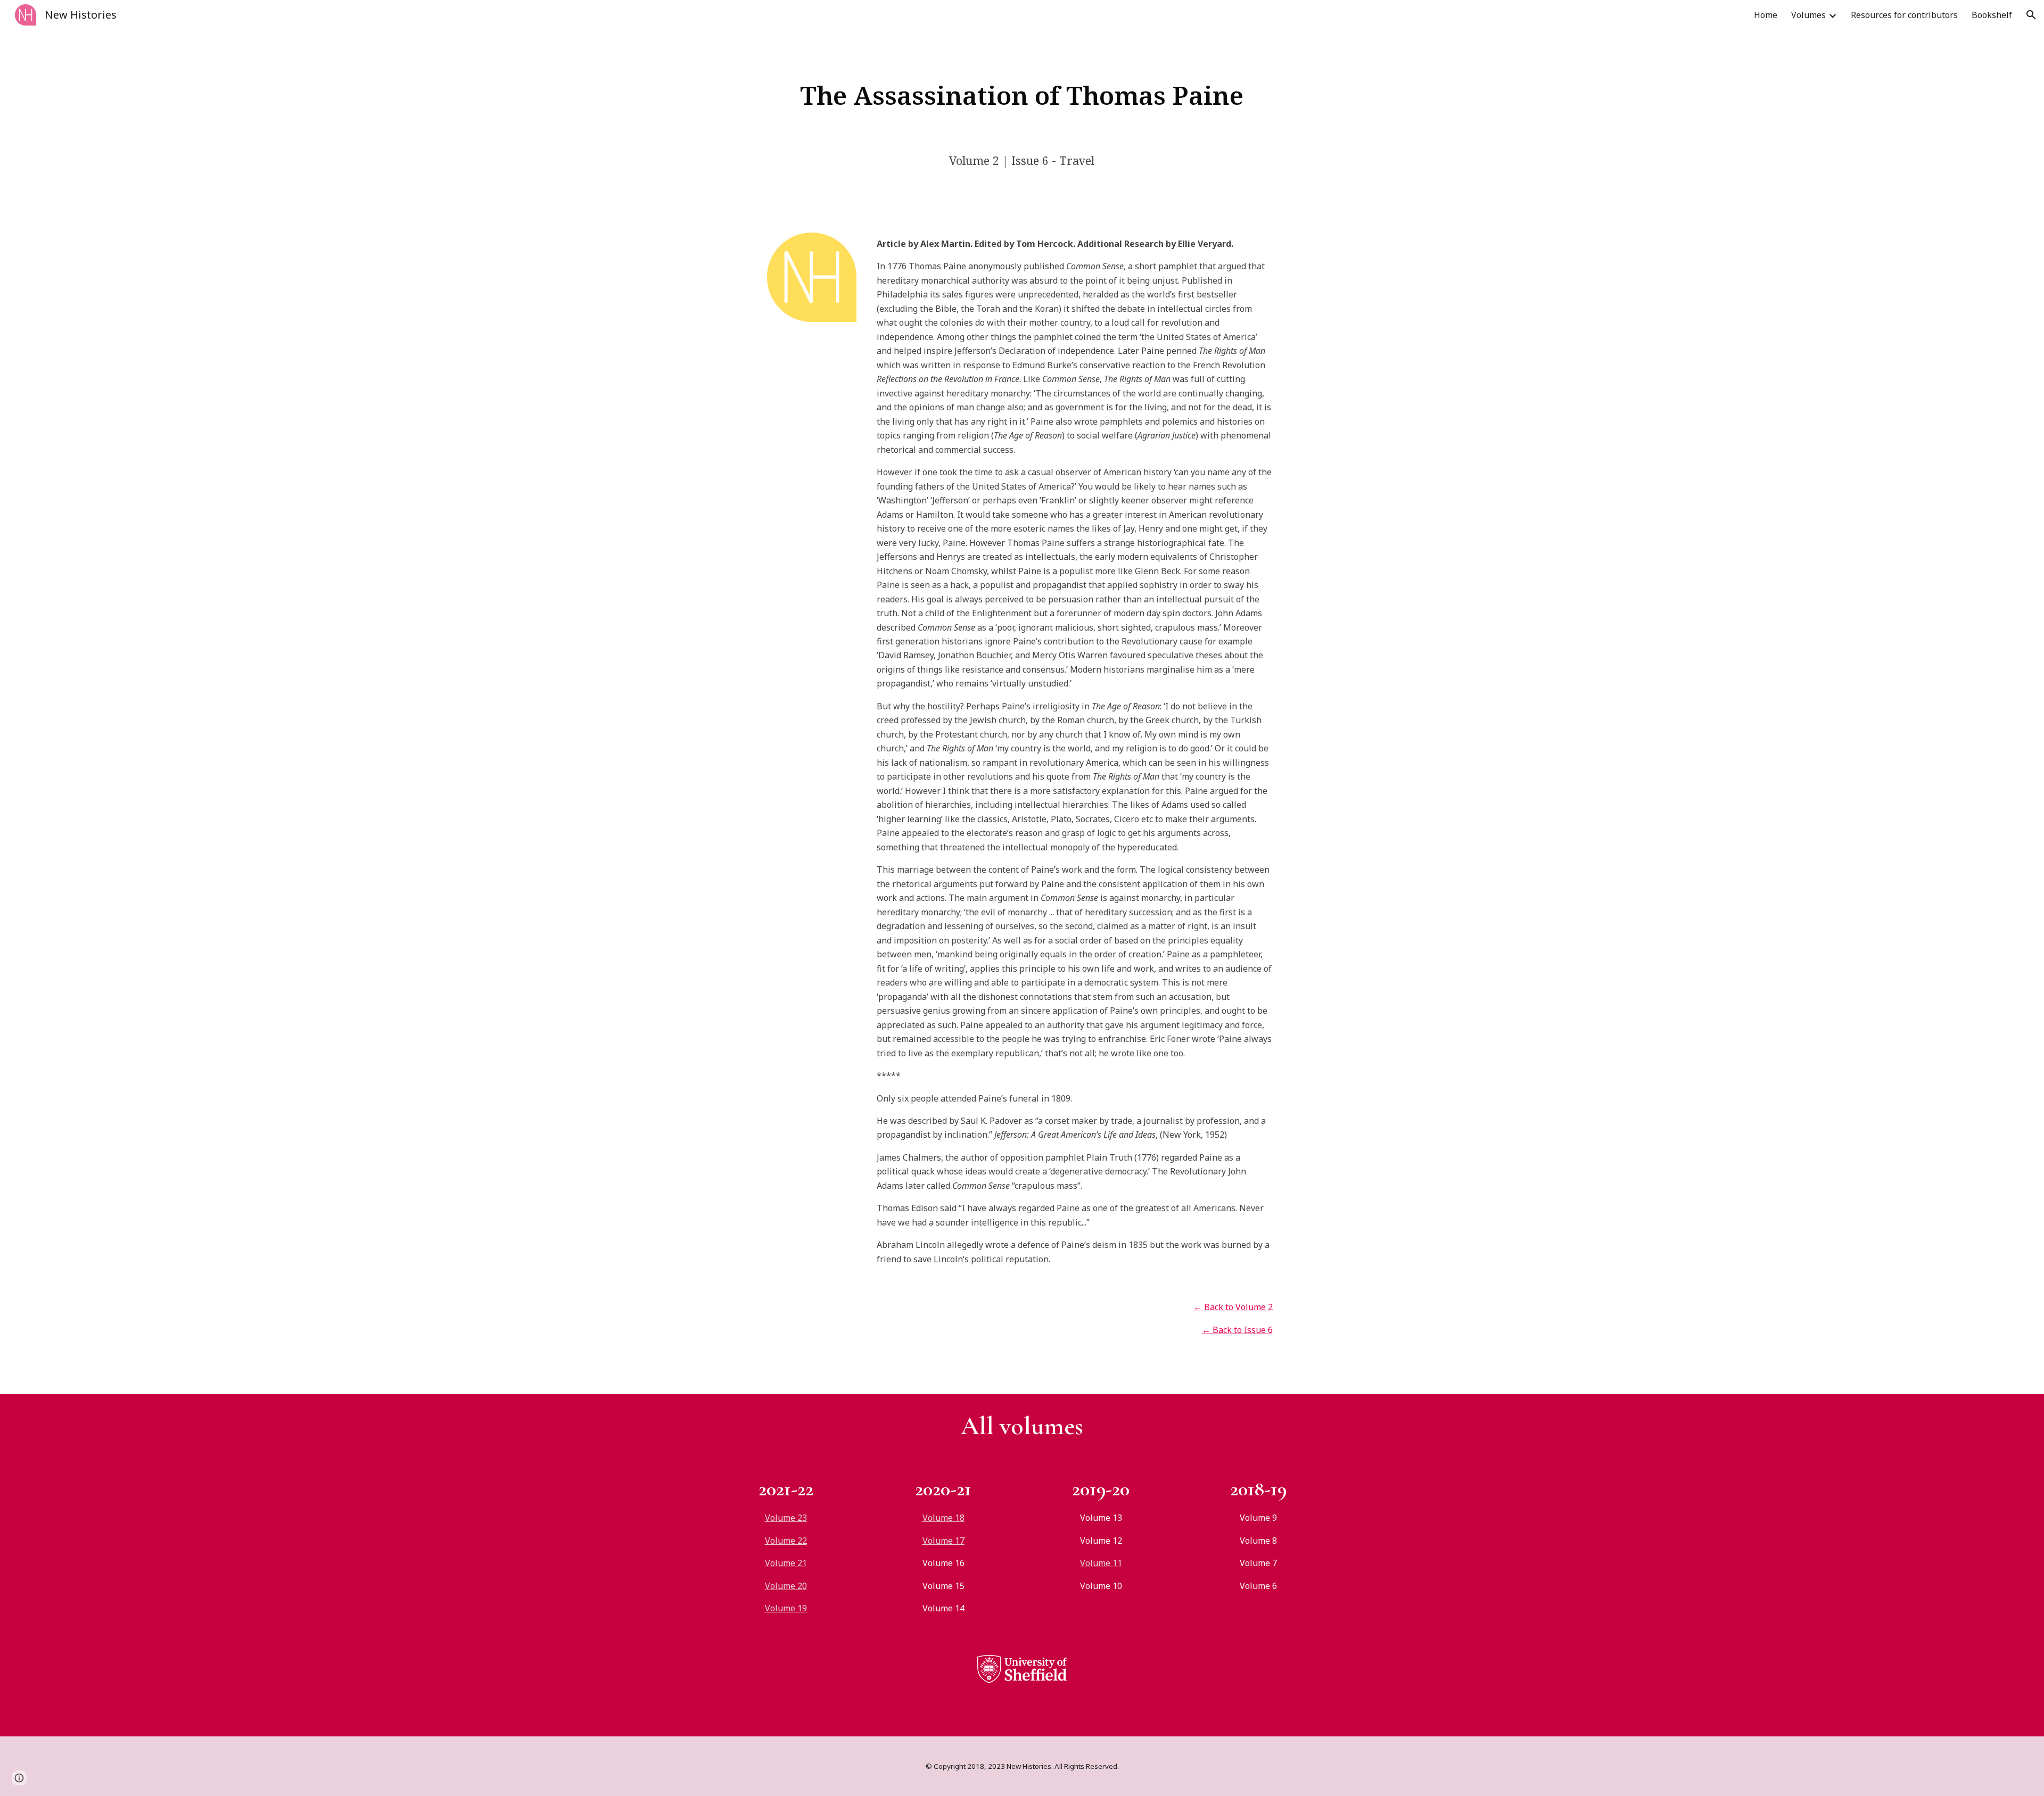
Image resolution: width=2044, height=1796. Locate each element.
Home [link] (1766, 15)
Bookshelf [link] (1992, 15)
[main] (1022, 95)
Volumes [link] (1808, 15)
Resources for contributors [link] (1904, 15)
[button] (2031, 15)
